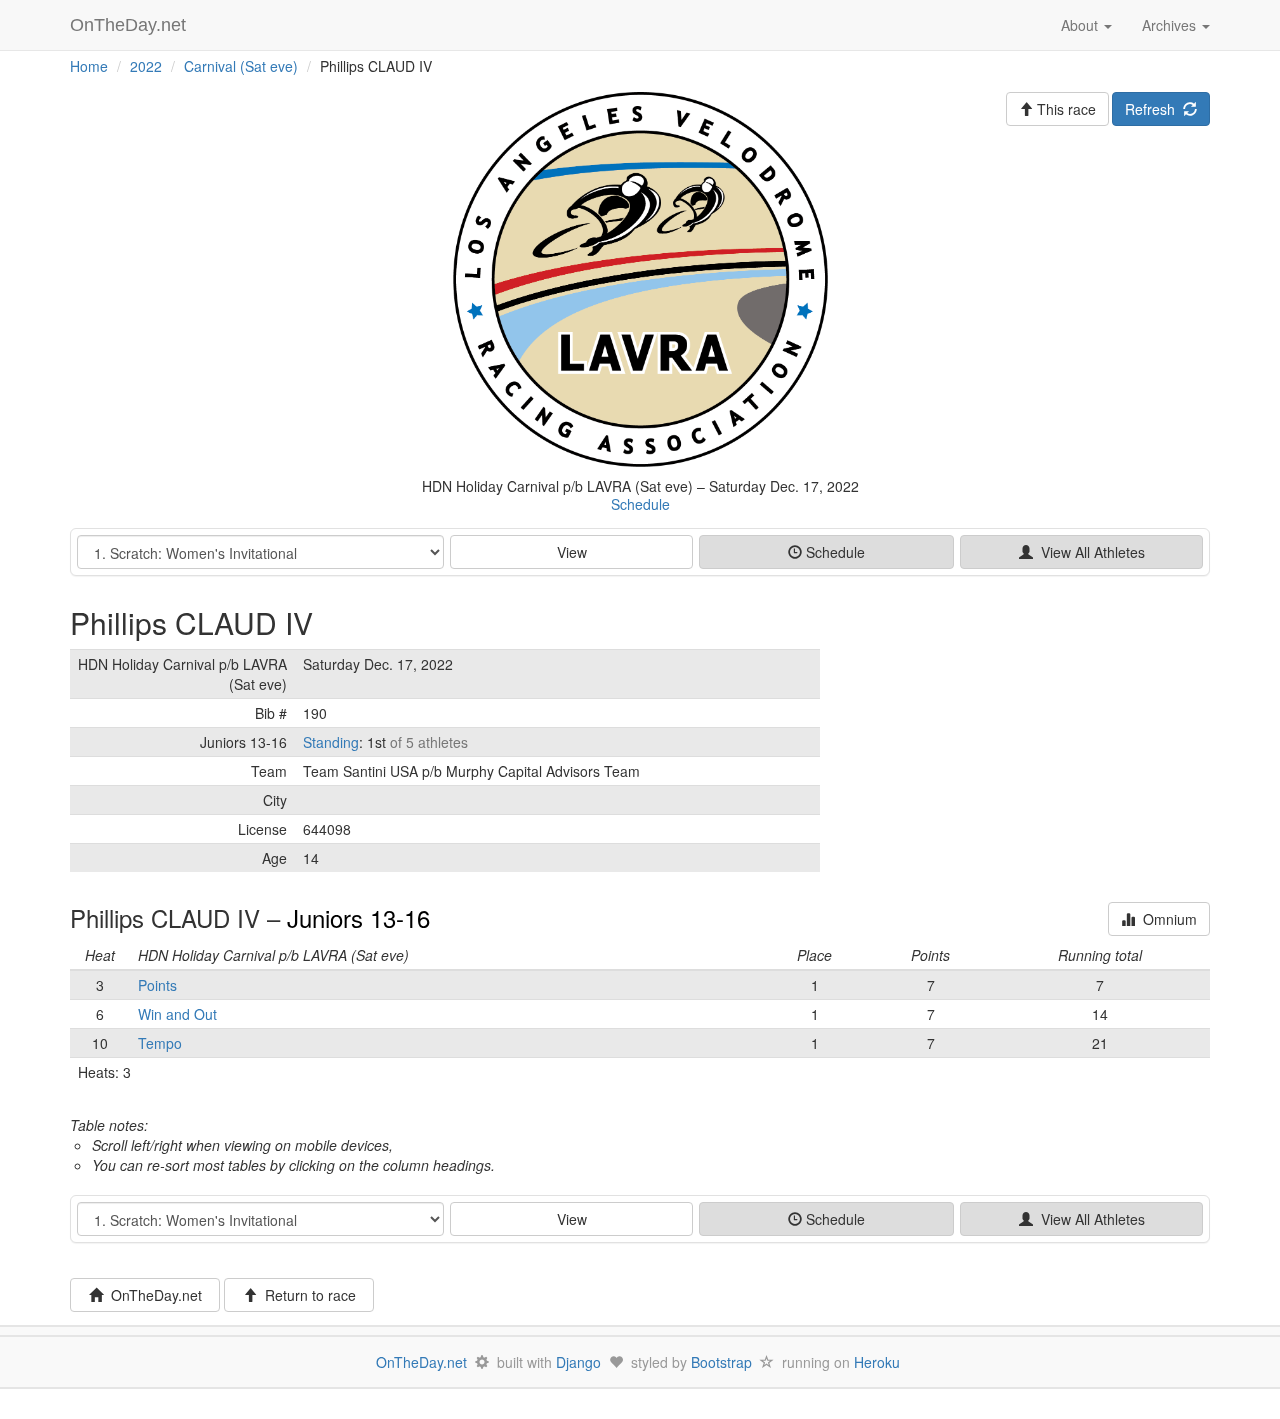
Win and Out (177, 1014)
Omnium (1166, 919)
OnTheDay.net (130, 25)
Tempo (160, 1043)
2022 (146, 66)
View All (1089, 552)
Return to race (306, 1295)
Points (157, 985)
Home (89, 66)
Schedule (640, 504)
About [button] (1081, 25)
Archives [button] (1171, 25)
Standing (331, 742)
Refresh (1154, 109)
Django (578, 1362)
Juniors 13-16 (358, 917)
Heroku (877, 1362)
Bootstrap (721, 1362)
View (572, 552)
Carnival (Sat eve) (241, 66)
